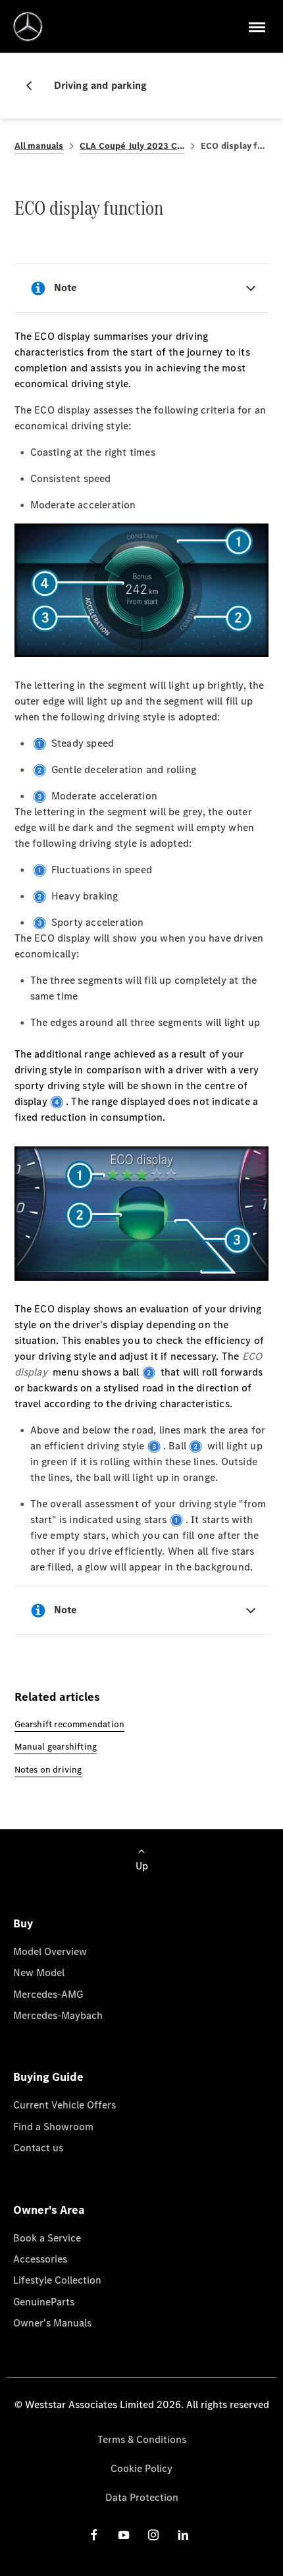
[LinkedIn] (183, 2535)
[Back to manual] (34, 86)
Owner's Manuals (52, 2323)
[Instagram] (153, 2535)
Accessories (40, 2259)
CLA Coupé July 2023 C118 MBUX (132, 146)
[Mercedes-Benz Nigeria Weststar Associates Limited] (28, 27)
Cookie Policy (141, 2468)
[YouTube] (124, 2535)
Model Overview (50, 1951)
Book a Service (47, 2238)
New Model (39, 1972)
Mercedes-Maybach (58, 2015)
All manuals (39, 146)
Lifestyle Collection (57, 2280)
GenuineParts (44, 2302)
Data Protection (142, 2497)
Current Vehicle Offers (64, 2105)
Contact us (38, 2148)
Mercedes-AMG (48, 1994)
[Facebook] (94, 2535)
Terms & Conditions (142, 2439)
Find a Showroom (53, 2127)
